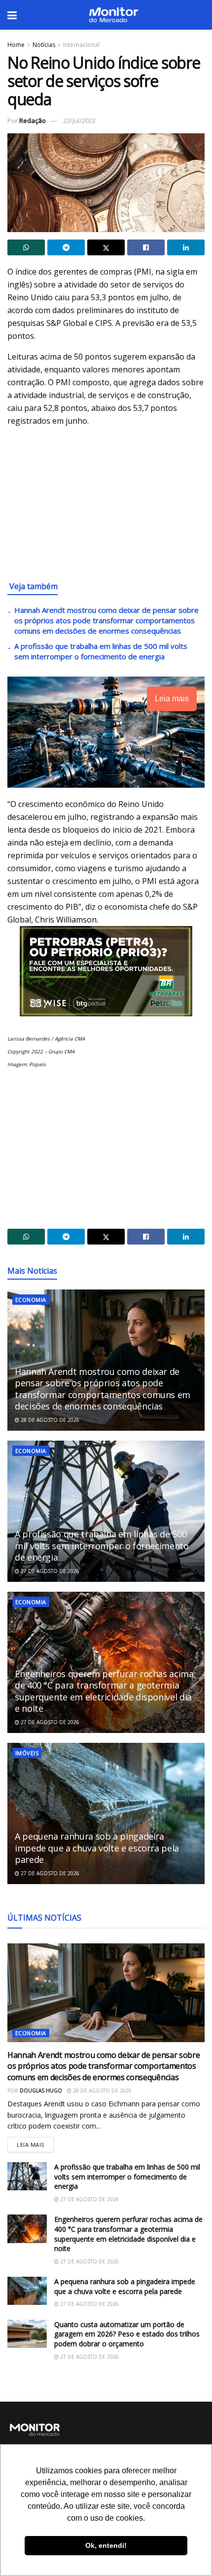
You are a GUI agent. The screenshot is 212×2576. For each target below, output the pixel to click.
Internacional (81, 45)
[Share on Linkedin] (186, 247)
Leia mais (35, 2143)
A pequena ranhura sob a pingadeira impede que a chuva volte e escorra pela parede (97, 1848)
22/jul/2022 (79, 121)
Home (16, 45)
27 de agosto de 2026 (49, 1571)
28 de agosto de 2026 (49, 1420)
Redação (33, 121)
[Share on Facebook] (146, 247)
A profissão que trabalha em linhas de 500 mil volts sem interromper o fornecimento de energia (101, 651)
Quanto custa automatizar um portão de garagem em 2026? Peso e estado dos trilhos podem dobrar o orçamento (127, 2334)
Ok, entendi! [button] (106, 2545)
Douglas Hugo (41, 2091)
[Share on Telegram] (66, 247)
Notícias (44, 45)
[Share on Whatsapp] (26, 247)
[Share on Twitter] (106, 247)
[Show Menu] (12, 15)
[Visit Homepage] (113, 15)
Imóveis (27, 1753)
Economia (31, 1300)
